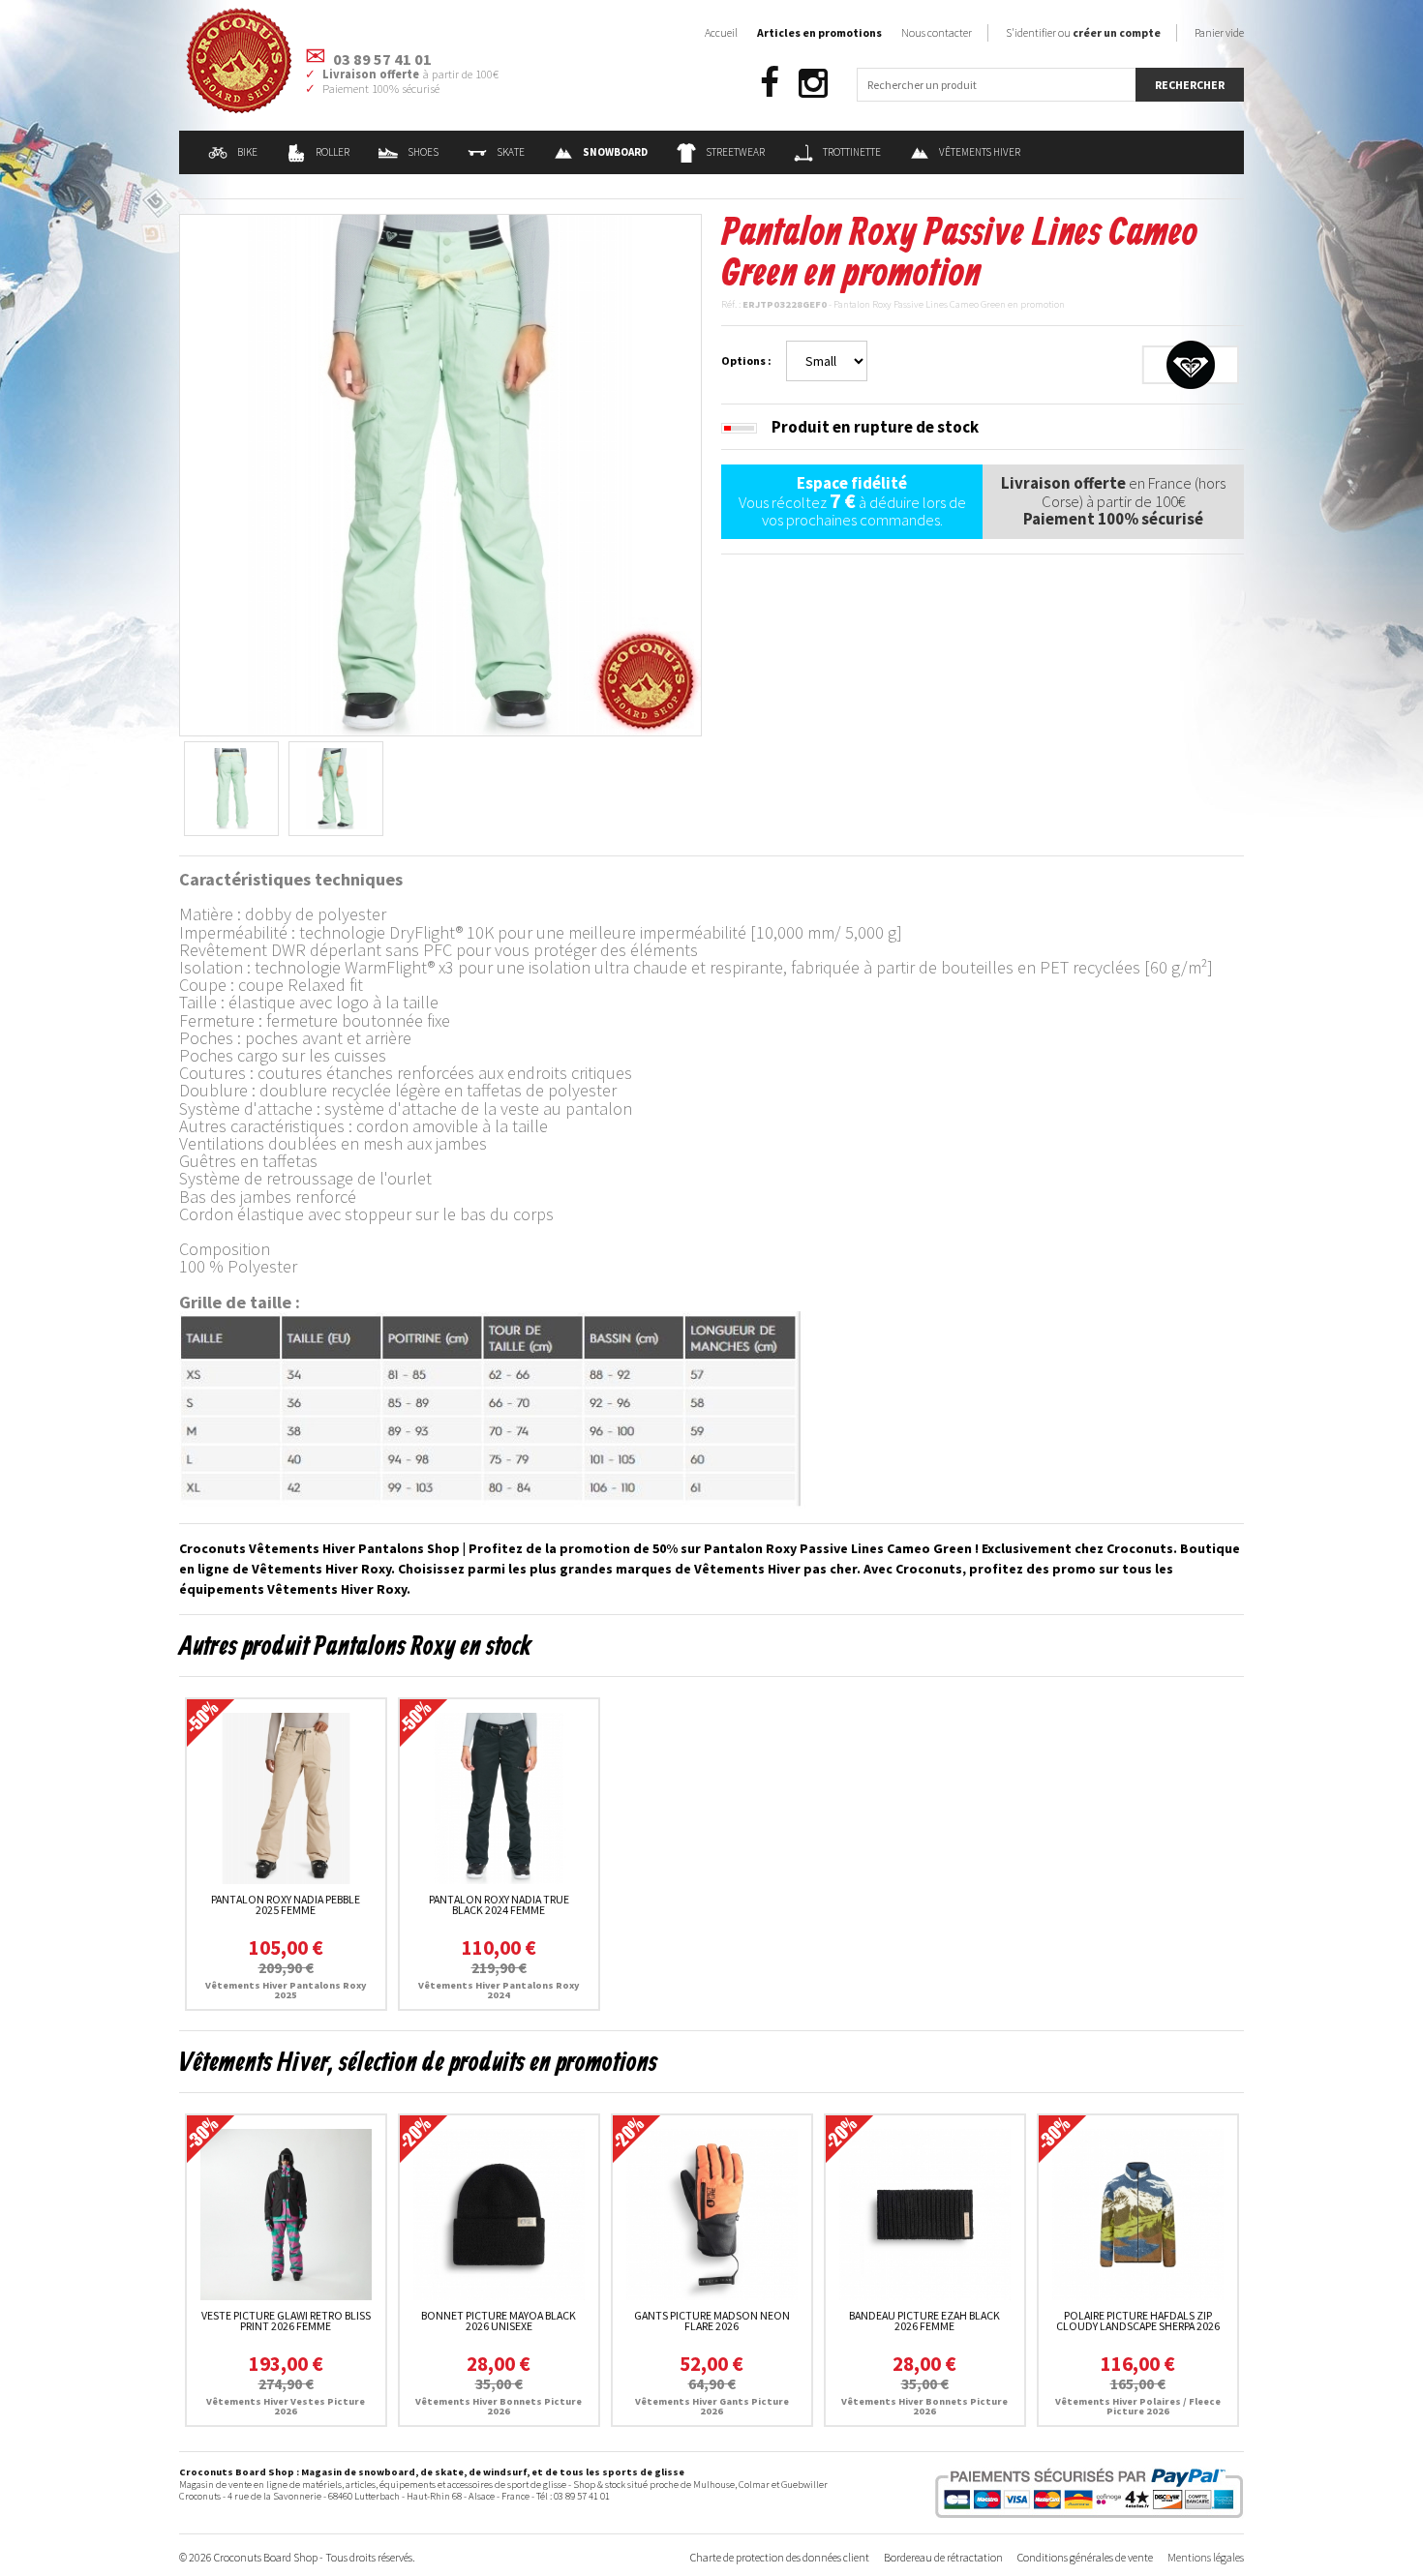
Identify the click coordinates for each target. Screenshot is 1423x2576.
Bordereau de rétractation (943, 2557)
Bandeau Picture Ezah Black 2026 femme (924, 2321)
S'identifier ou (1083, 32)
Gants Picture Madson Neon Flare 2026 (712, 2321)
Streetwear (735, 152)
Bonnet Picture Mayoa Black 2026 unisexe (499, 2321)
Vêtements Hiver (980, 152)
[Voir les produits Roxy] (1191, 363)
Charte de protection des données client (780, 2557)
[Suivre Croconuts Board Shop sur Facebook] (770, 84)
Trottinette (852, 152)
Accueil (721, 32)
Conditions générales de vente (1085, 2557)
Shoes (423, 152)
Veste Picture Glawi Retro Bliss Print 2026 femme (286, 2321)
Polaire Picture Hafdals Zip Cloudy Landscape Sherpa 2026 (1138, 2321)
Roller (333, 152)
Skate (511, 152)
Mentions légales (1206, 2557)
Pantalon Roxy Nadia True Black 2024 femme (499, 1905)
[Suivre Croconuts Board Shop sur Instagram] (813, 84)
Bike (247, 152)
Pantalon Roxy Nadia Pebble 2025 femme (286, 1905)
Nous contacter (937, 32)
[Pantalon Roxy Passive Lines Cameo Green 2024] (440, 473)
